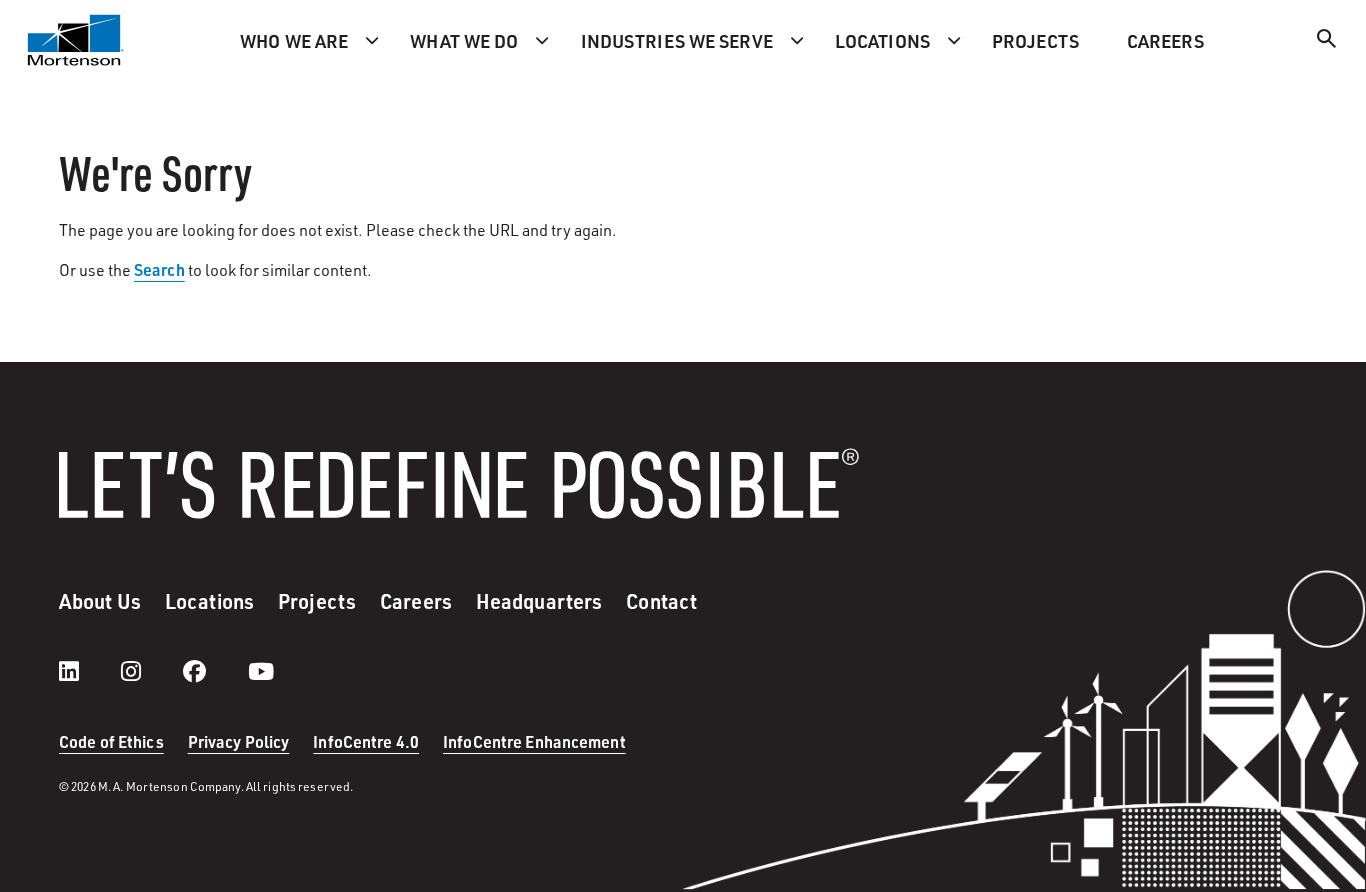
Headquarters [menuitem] (539, 601)
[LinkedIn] (89, 671)
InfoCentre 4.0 (366, 741)
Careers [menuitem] (1165, 40)
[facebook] (214, 671)
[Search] (1327, 41)
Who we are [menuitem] (294, 40)
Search (159, 269)
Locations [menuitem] (882, 40)
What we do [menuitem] (464, 40)
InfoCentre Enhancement (534, 741)
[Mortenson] (76, 40)
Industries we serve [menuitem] (677, 40)
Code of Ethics (111, 741)
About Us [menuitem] (100, 601)
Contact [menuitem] (661, 601)
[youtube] (261, 671)
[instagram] (151, 671)
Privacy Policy (239, 741)
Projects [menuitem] (1035, 40)
